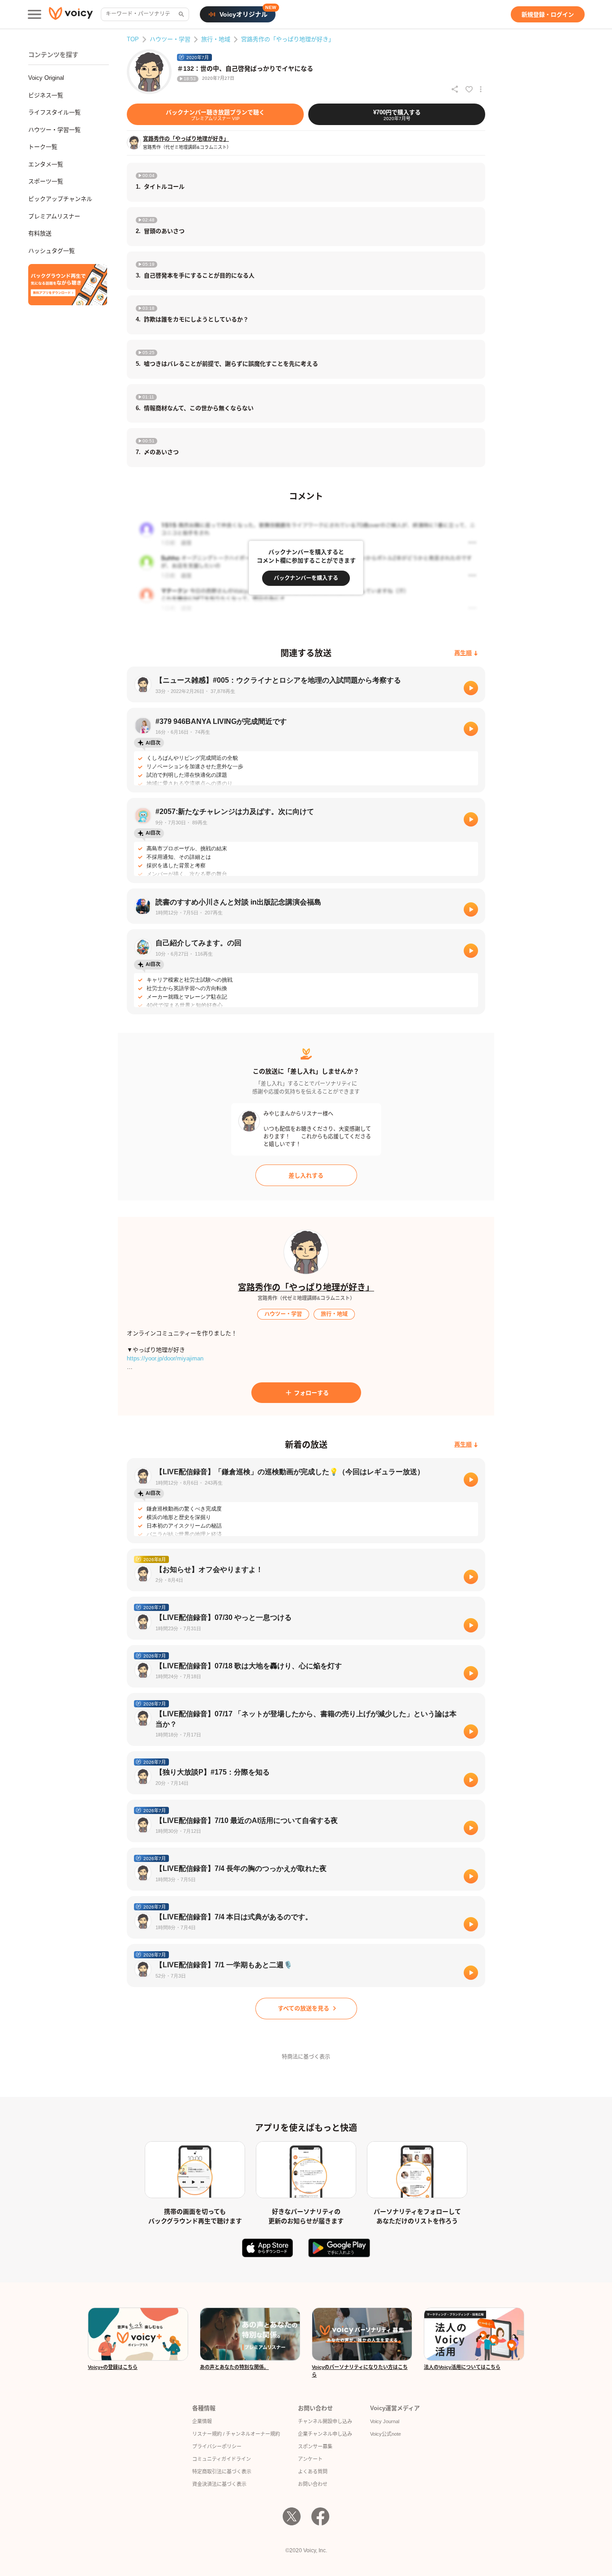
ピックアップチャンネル (60, 199)
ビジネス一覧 (46, 95)
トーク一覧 (43, 147)
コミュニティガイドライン (222, 2459)
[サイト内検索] (181, 14)
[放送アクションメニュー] (481, 89)
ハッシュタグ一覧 (52, 251)
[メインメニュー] (34, 14)
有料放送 (40, 233)
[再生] (471, 688)
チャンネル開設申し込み (325, 2421)
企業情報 (202, 2421)
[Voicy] (71, 15)
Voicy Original (46, 78)
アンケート (310, 2459)
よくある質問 (313, 2472)
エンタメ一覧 (46, 164)
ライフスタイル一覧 (54, 112)
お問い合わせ (313, 2484)
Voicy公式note (386, 2434)
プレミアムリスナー (54, 216)
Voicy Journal (385, 2421)
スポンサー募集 (315, 2446)
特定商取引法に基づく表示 (222, 2472)
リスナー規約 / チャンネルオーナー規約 (236, 2434)
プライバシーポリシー (217, 2446)
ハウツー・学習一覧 (54, 130)
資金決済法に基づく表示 (219, 2484)
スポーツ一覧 (46, 181)
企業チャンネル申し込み (325, 2434)
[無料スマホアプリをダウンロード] (68, 285)
